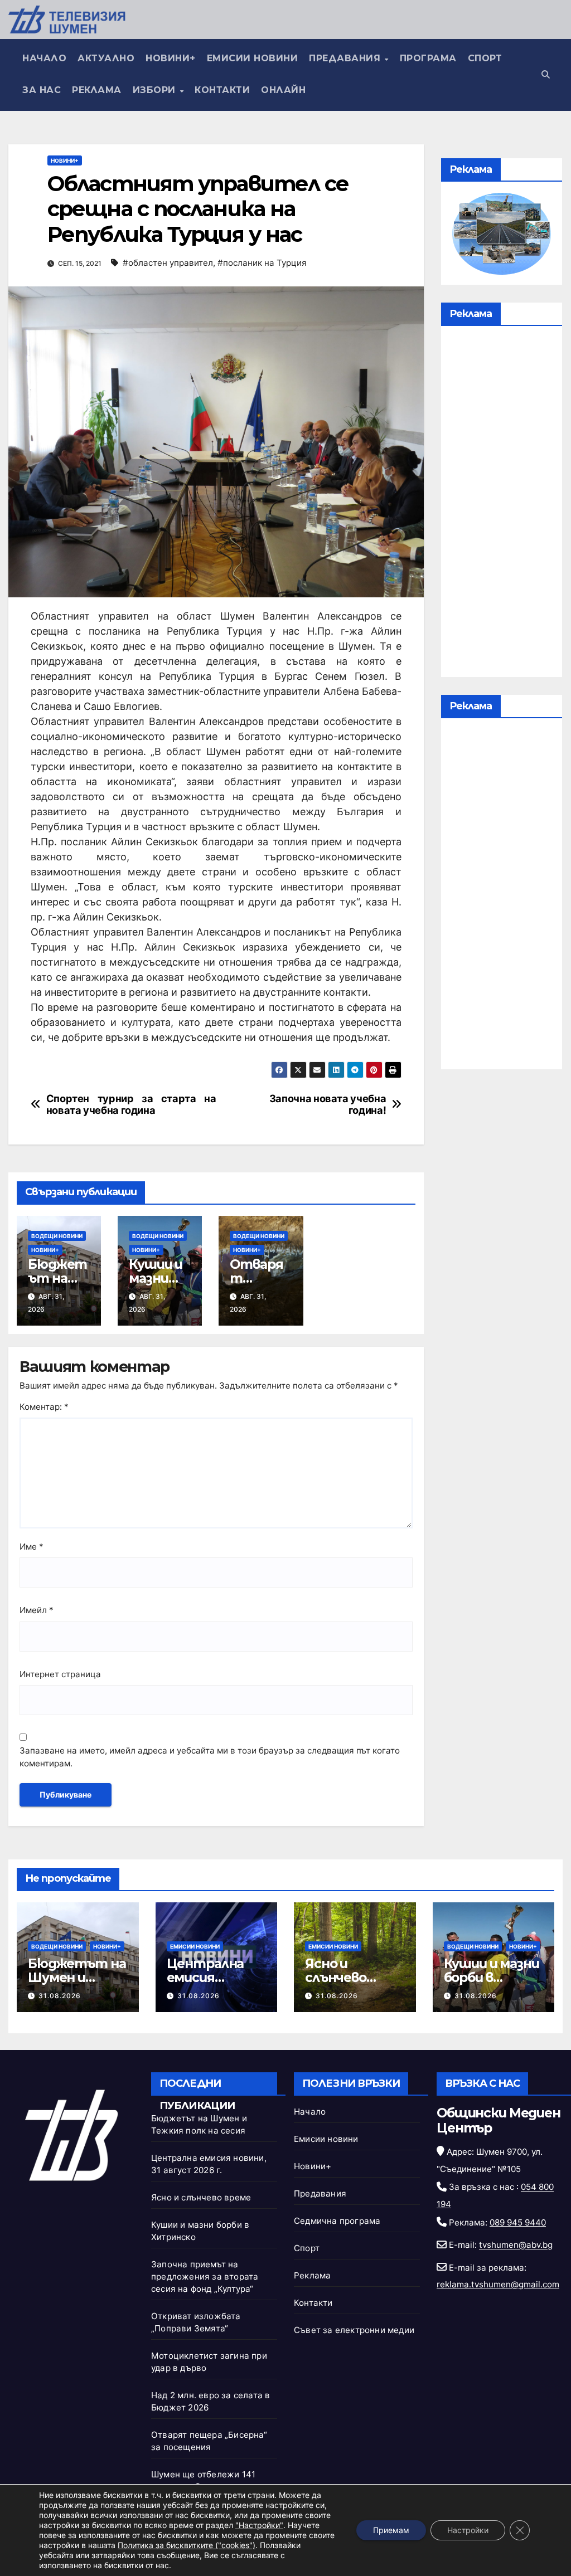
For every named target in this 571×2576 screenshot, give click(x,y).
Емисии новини (253, 58)
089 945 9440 (518, 2222)
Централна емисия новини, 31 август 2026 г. (213, 1985)
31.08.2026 (60, 1996)
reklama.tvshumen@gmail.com (498, 2284)
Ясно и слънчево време (336, 1978)
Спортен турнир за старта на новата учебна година (131, 1105)
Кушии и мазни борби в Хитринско (492, 1978)
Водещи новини (57, 1236)
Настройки (468, 2530)
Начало (44, 58)
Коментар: (44, 1407)
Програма (428, 58)
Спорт (485, 58)
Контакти (222, 90)
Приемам (391, 2530)
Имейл (37, 1610)
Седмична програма (337, 2221)
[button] (546, 74)
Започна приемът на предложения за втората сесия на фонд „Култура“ (205, 2276)
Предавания (346, 58)
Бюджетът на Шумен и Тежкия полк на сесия (77, 1985)
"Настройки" (259, 2525)
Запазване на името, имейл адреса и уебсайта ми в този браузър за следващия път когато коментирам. (210, 1757)
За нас (42, 90)
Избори (156, 90)
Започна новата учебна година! (328, 1105)
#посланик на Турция (262, 263)
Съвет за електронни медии (354, 2330)
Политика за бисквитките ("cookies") (187, 2545)
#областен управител (168, 263)
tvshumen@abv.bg (516, 2245)
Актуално (106, 58)
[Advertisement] (502, 504)
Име (32, 1547)
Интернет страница (60, 1674)
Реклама (97, 90)
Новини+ (171, 58)
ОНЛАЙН (283, 90)
